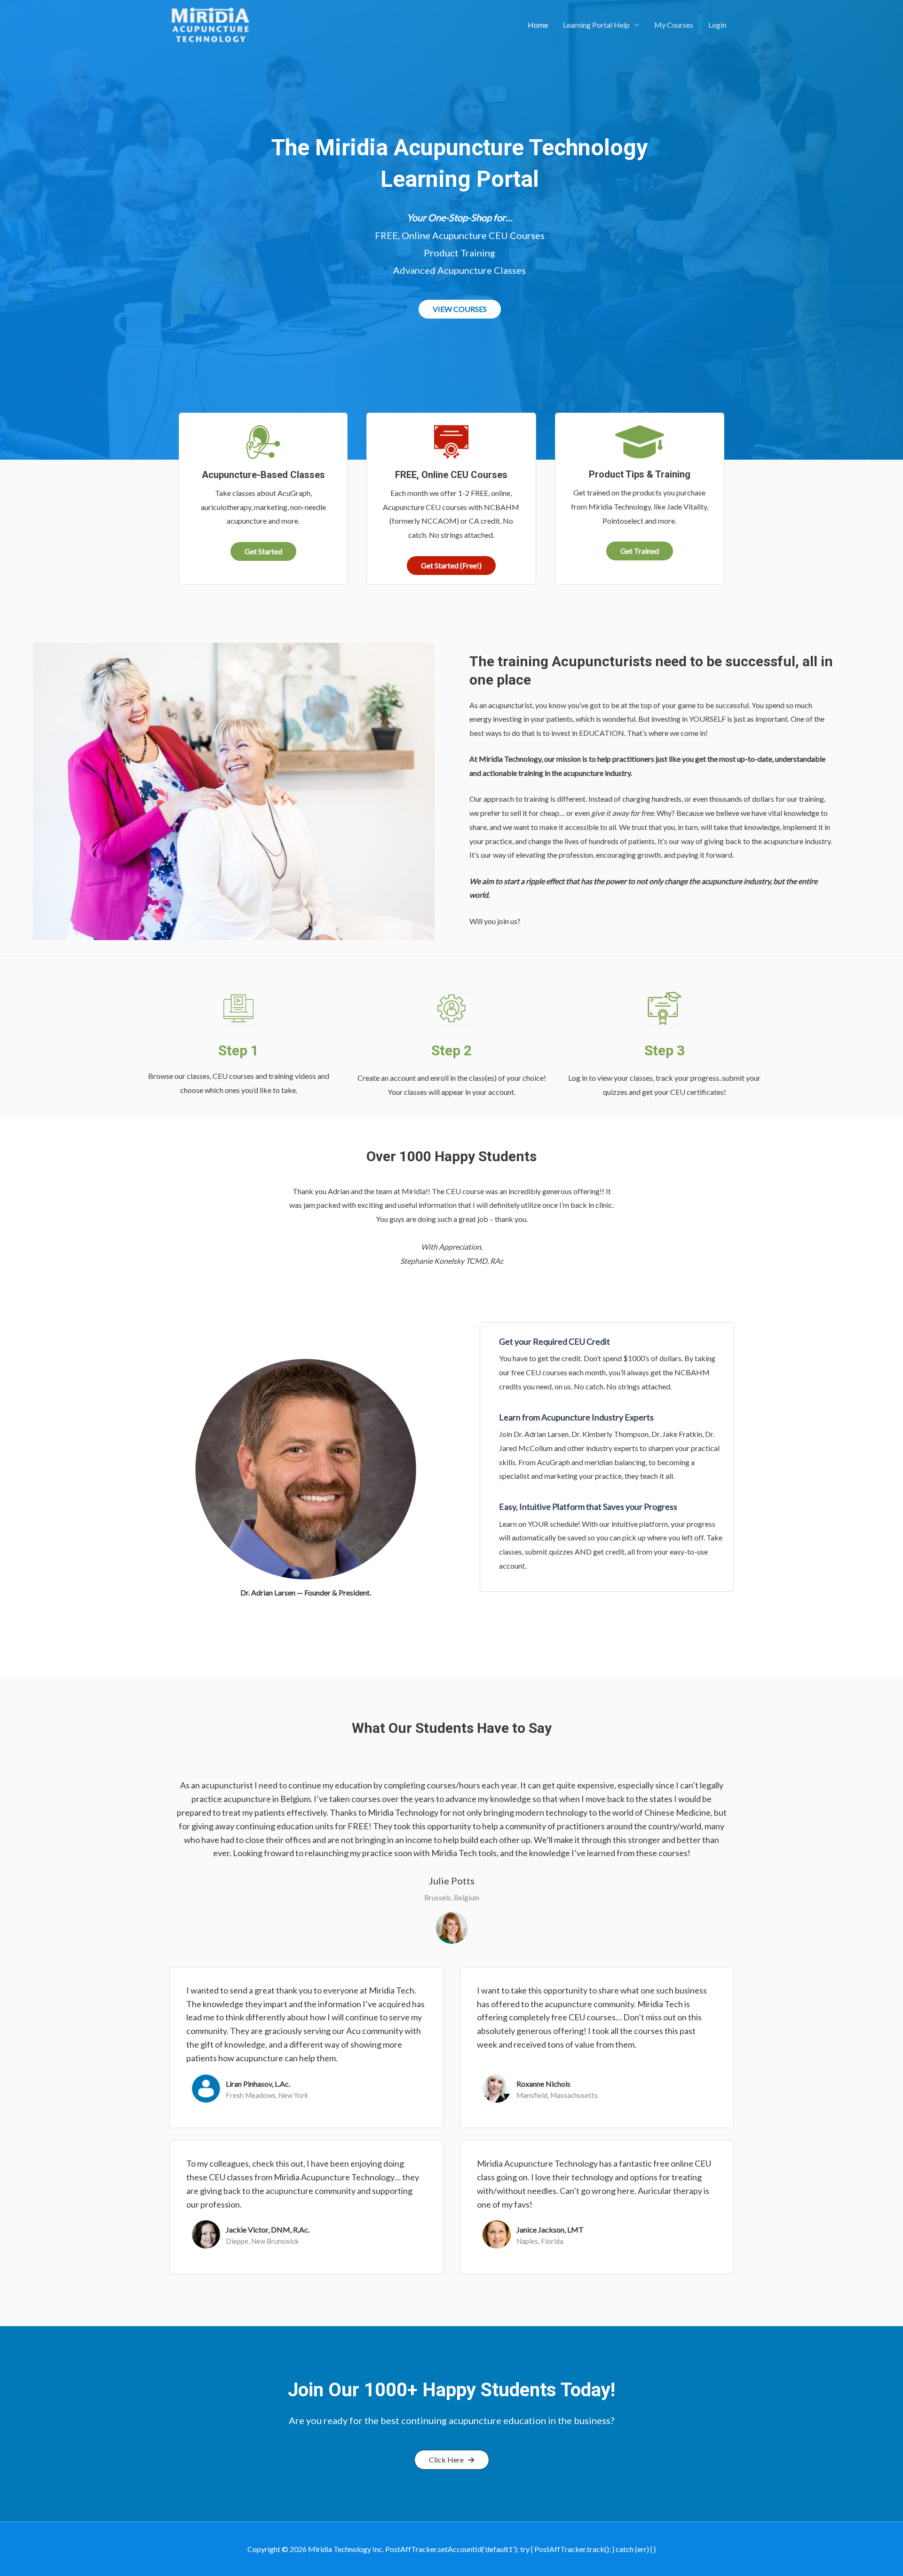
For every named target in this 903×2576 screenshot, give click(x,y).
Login (717, 25)
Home (538, 25)
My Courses (674, 25)
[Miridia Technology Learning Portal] (210, 24)
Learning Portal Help (596, 25)
